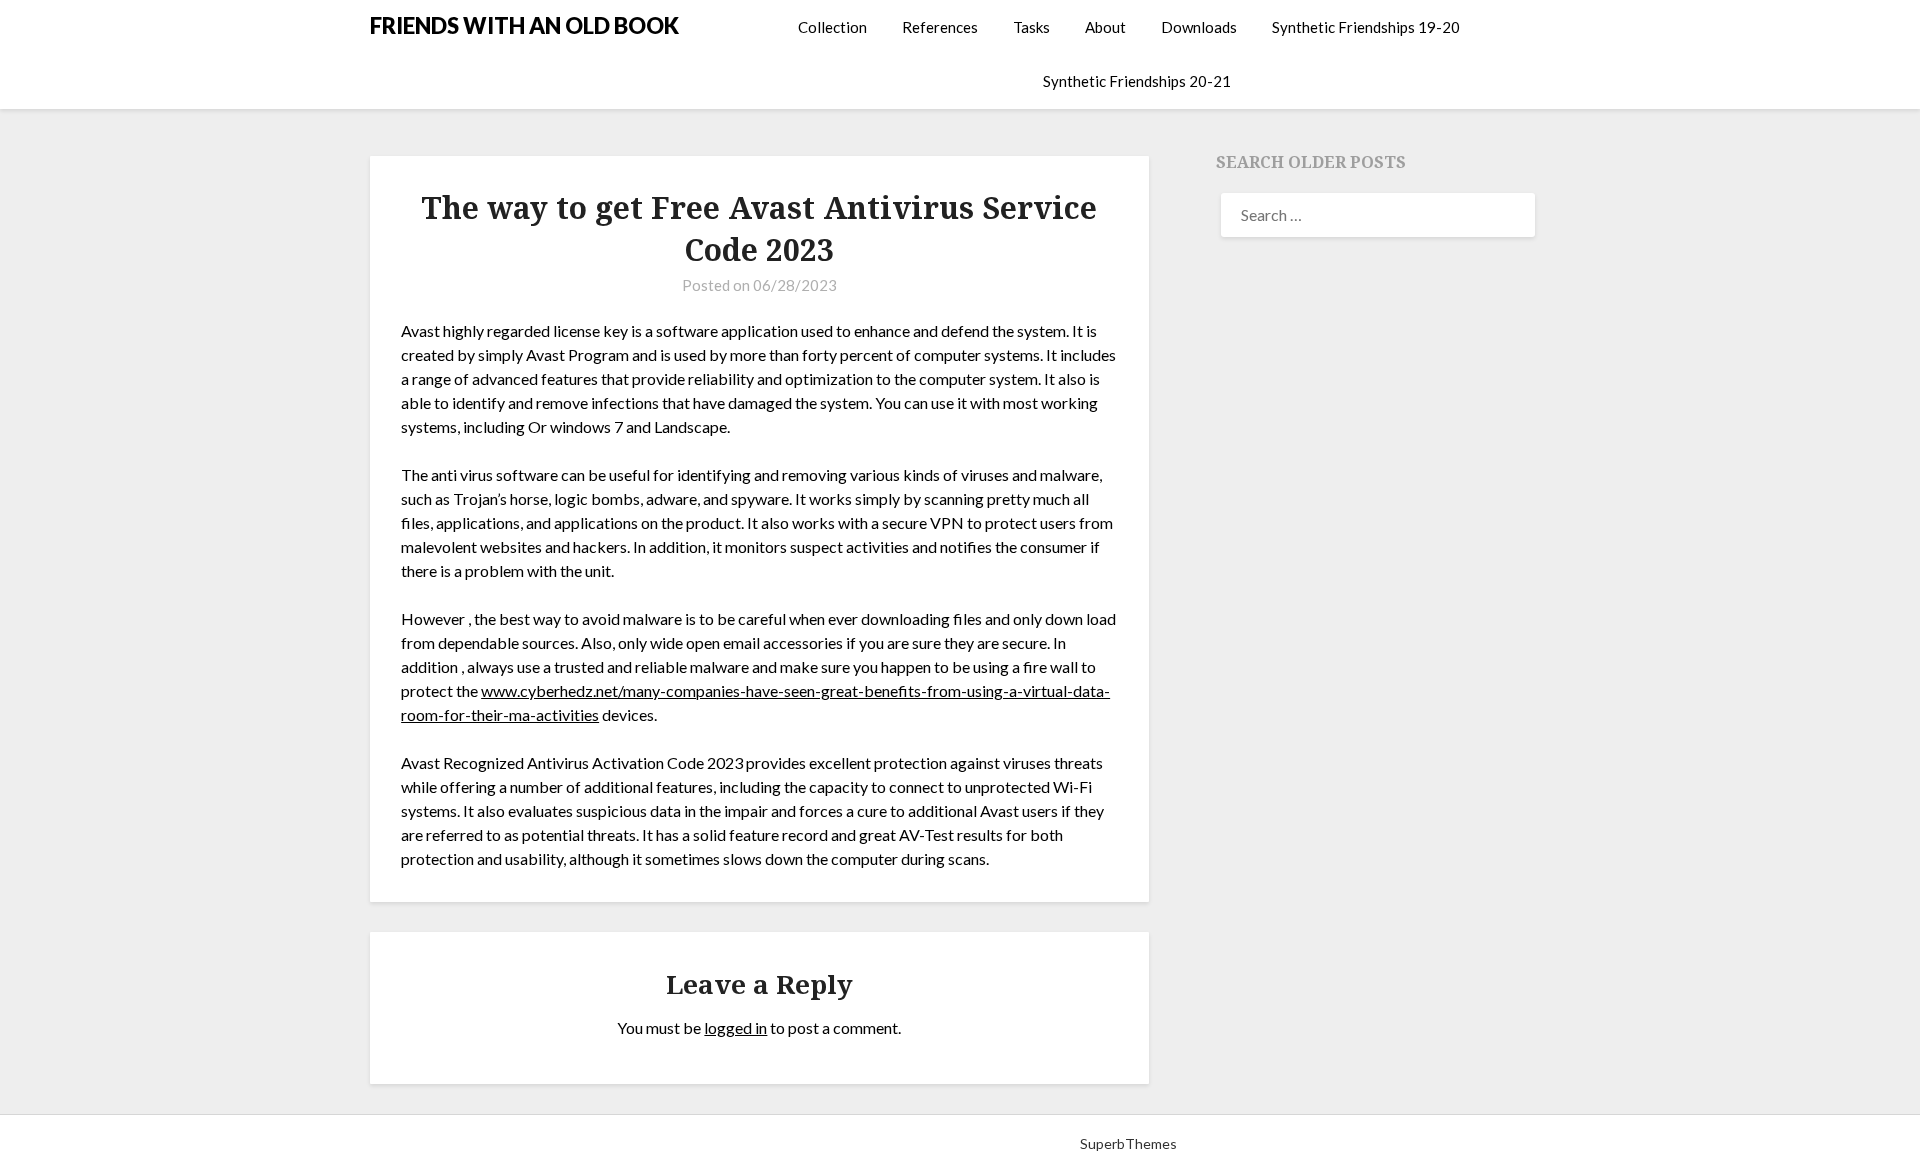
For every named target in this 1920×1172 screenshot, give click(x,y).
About (1105, 27)
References (940, 27)
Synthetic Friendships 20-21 (1137, 81)
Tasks (1031, 27)
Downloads (1199, 27)
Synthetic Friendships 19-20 (1366, 27)
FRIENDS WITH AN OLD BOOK (524, 25)
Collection (832, 27)
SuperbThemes (1128, 1143)
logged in (735, 1027)
